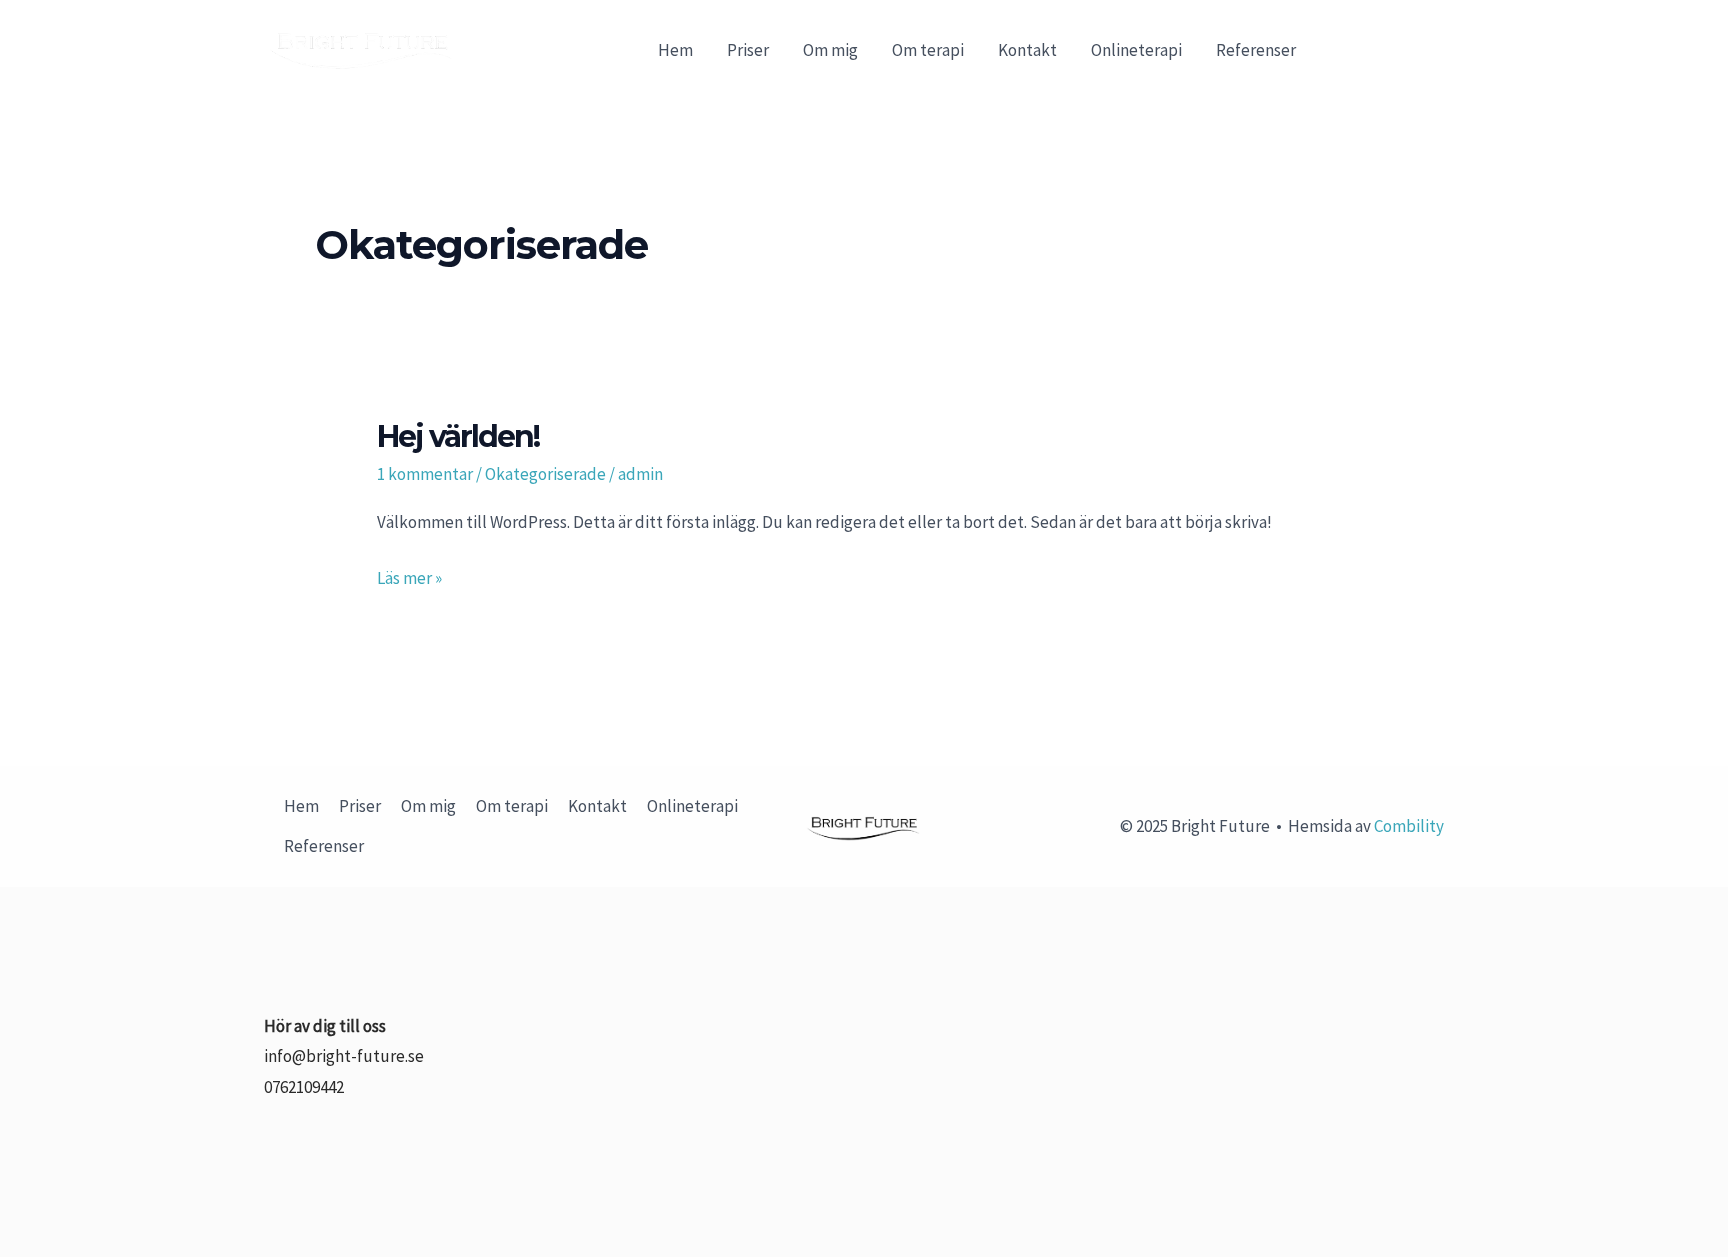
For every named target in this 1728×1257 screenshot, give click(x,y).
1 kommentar (425, 474)
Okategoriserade (545, 474)
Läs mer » (409, 576)
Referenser (1256, 50)
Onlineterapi (1136, 50)
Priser (748, 50)
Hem (675, 50)
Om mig (830, 50)
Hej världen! (458, 436)
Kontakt (1027, 50)
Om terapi (928, 50)
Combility (1409, 826)
